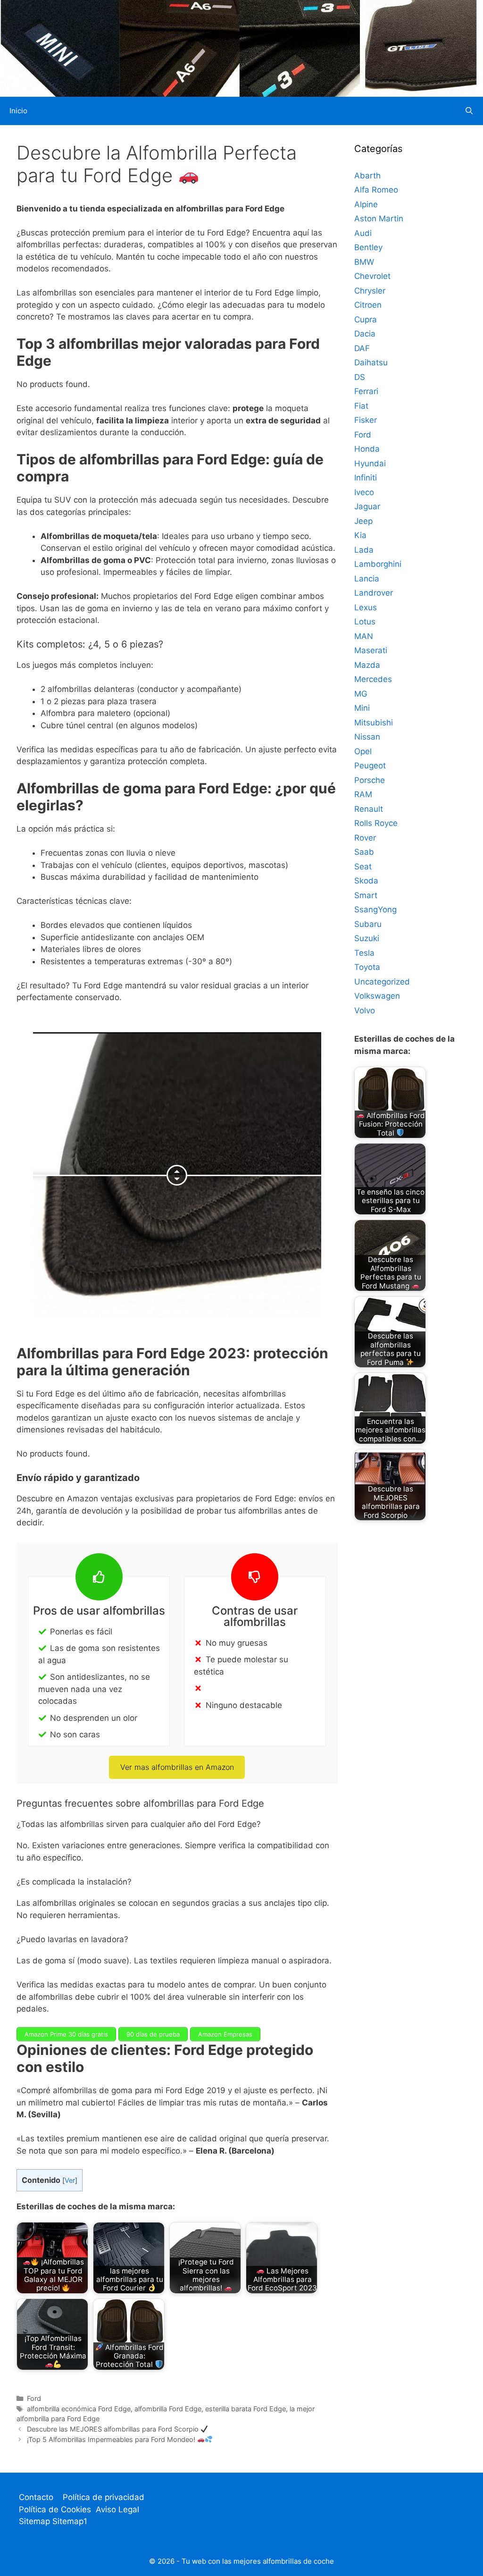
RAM (363, 794)
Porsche (370, 780)
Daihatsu (371, 362)
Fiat (361, 406)
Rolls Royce (376, 823)
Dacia (365, 334)
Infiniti (366, 478)
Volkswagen (377, 996)
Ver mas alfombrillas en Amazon (177, 1767)
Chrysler (370, 291)
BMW (364, 262)
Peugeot (370, 766)
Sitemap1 (70, 2521)
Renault (369, 809)
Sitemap (36, 2521)
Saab (364, 852)
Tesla (364, 953)
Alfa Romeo (376, 190)
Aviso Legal (117, 2509)
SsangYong (375, 909)
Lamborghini (378, 564)
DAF (362, 348)
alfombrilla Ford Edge (168, 2409)
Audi (363, 233)
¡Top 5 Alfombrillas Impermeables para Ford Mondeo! (112, 2439)
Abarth (367, 176)
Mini (362, 708)
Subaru (368, 924)
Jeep (363, 521)
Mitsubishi (374, 723)
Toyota (367, 967)
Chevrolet (372, 276)
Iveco (364, 492)
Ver (70, 2180)
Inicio (18, 111)
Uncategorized (382, 982)
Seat (363, 867)
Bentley (368, 247)
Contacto (36, 2497)
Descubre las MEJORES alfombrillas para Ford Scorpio (114, 2429)
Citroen (368, 305)
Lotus (365, 622)
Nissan (367, 737)
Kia (360, 535)
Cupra (366, 320)
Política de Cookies (55, 2509)
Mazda (367, 665)
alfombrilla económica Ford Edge (79, 2409)
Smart (366, 895)
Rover (365, 838)
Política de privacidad (104, 2497)
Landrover (374, 593)
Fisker (366, 420)
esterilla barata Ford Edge (246, 2409)
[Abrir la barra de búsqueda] (469, 111)
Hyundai (370, 463)
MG (361, 694)
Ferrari (366, 391)
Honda (367, 449)
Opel (363, 751)
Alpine (366, 204)
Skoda (366, 881)
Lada (364, 550)
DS (360, 377)
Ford (34, 2398)
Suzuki (367, 938)
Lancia (367, 579)
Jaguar (367, 506)
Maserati (371, 650)
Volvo (365, 1010)
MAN (364, 636)
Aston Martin (379, 219)
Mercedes (373, 679)
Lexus (366, 607)
